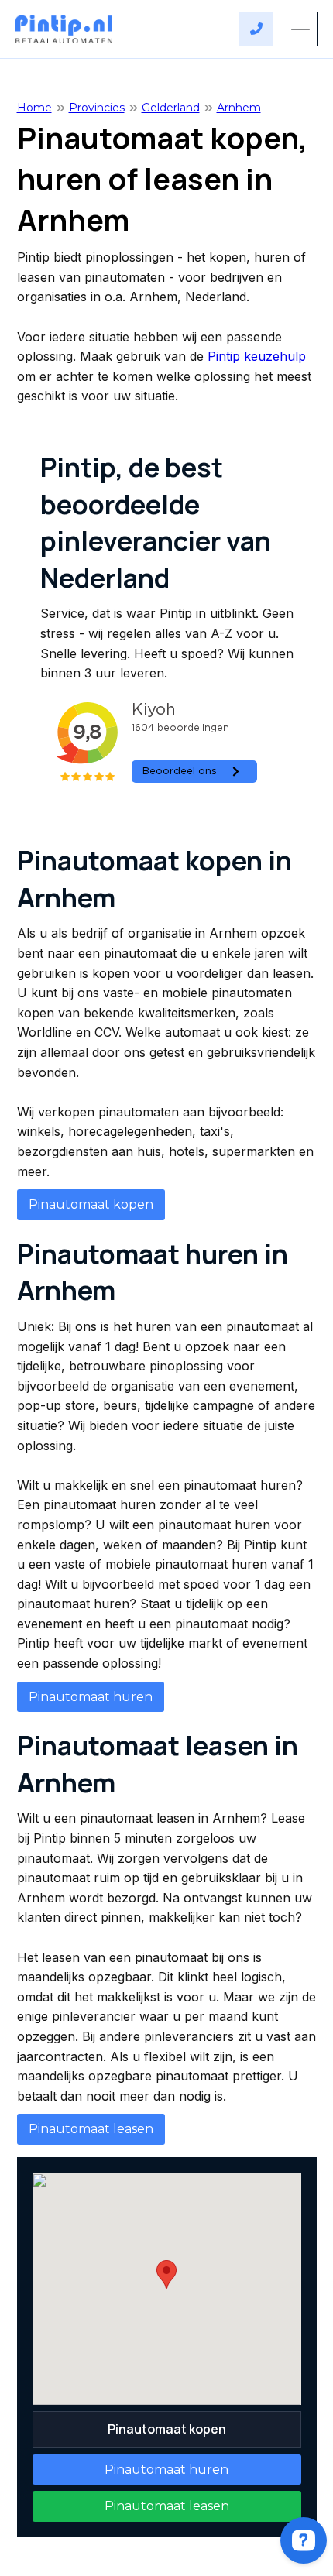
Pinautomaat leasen (91, 2129)
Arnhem (239, 108)
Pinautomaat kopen (91, 1204)
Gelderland (171, 108)
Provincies (97, 108)
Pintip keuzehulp (257, 356)
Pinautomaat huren (91, 1697)
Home (34, 108)
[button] (166, 2274)
